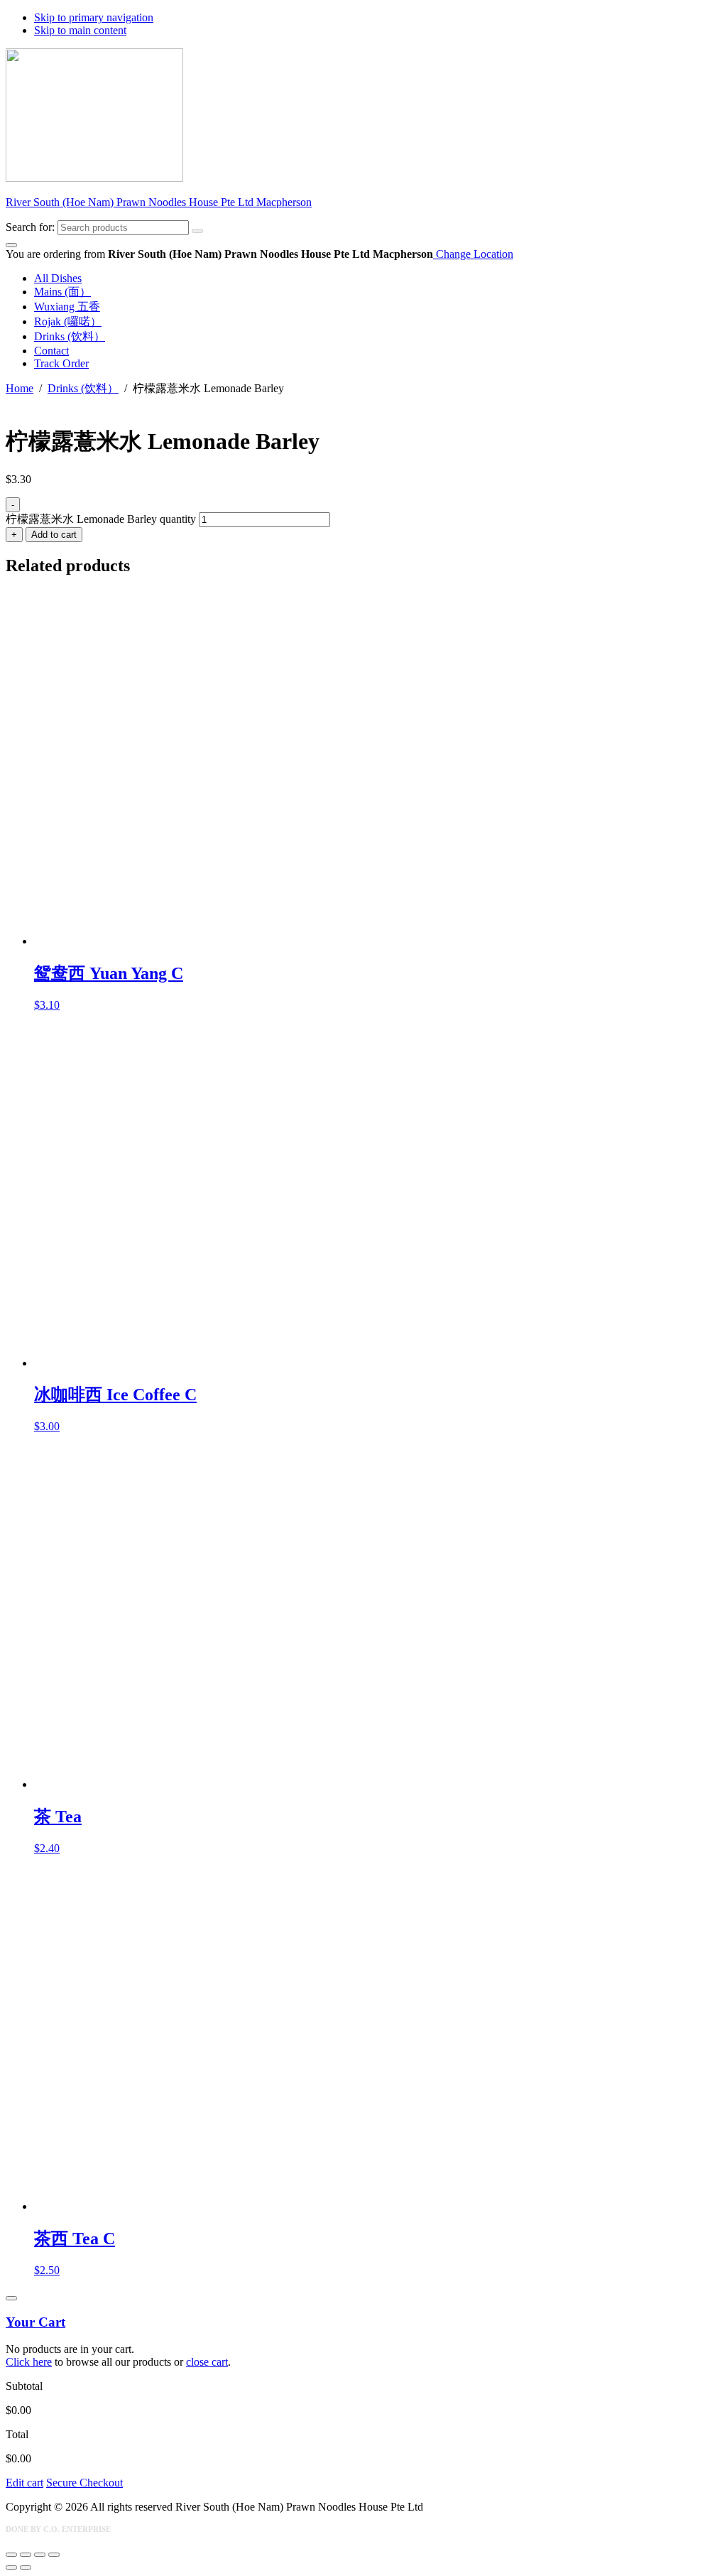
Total (17, 2434)
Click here (29, 2362)
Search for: (30, 227)
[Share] (40, 2555)
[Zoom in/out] (11, 2555)
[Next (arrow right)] (26, 2567)
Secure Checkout (84, 2483)
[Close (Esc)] (54, 2555)
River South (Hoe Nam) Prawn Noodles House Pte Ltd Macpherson (159, 202)
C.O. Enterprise (77, 2529)
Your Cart (35, 2322)
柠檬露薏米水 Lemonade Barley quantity (101, 519)
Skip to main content (80, 30)
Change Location (473, 254)
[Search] (197, 231)
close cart (207, 2362)
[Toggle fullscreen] (26, 2555)
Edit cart (24, 2483)
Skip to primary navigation (94, 17)
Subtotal (24, 2386)
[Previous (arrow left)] (11, 2567)
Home (20, 388)
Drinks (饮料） (83, 388)
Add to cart (54, 535)
